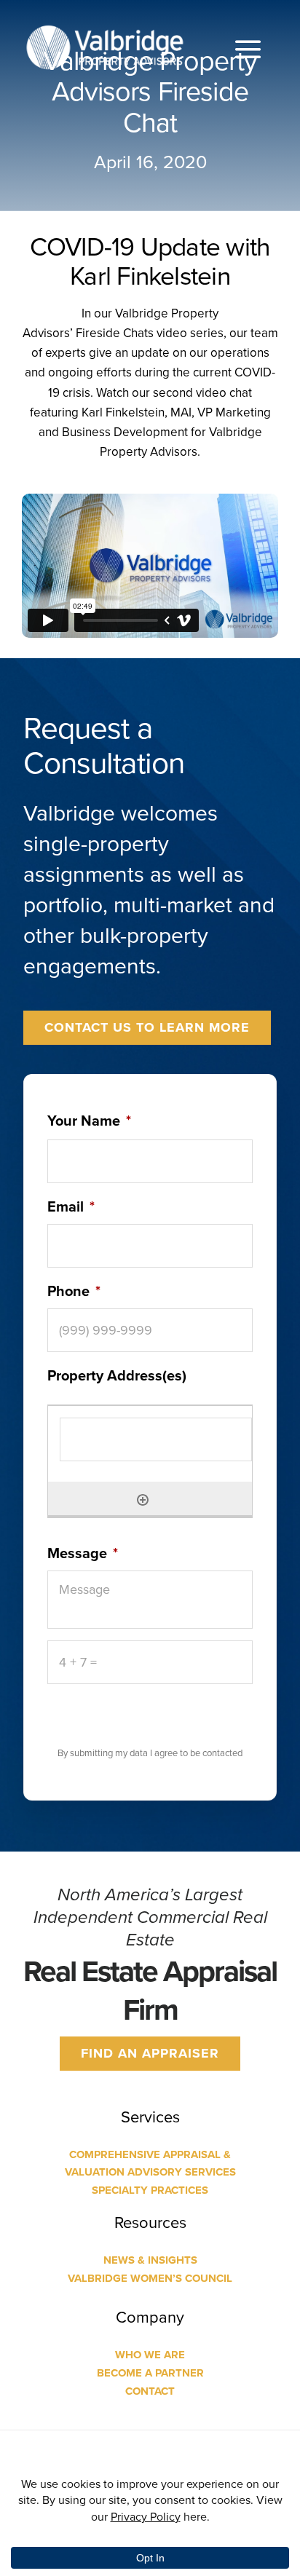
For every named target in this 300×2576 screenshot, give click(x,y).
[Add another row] (143, 1498)
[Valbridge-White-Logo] (105, 27)
